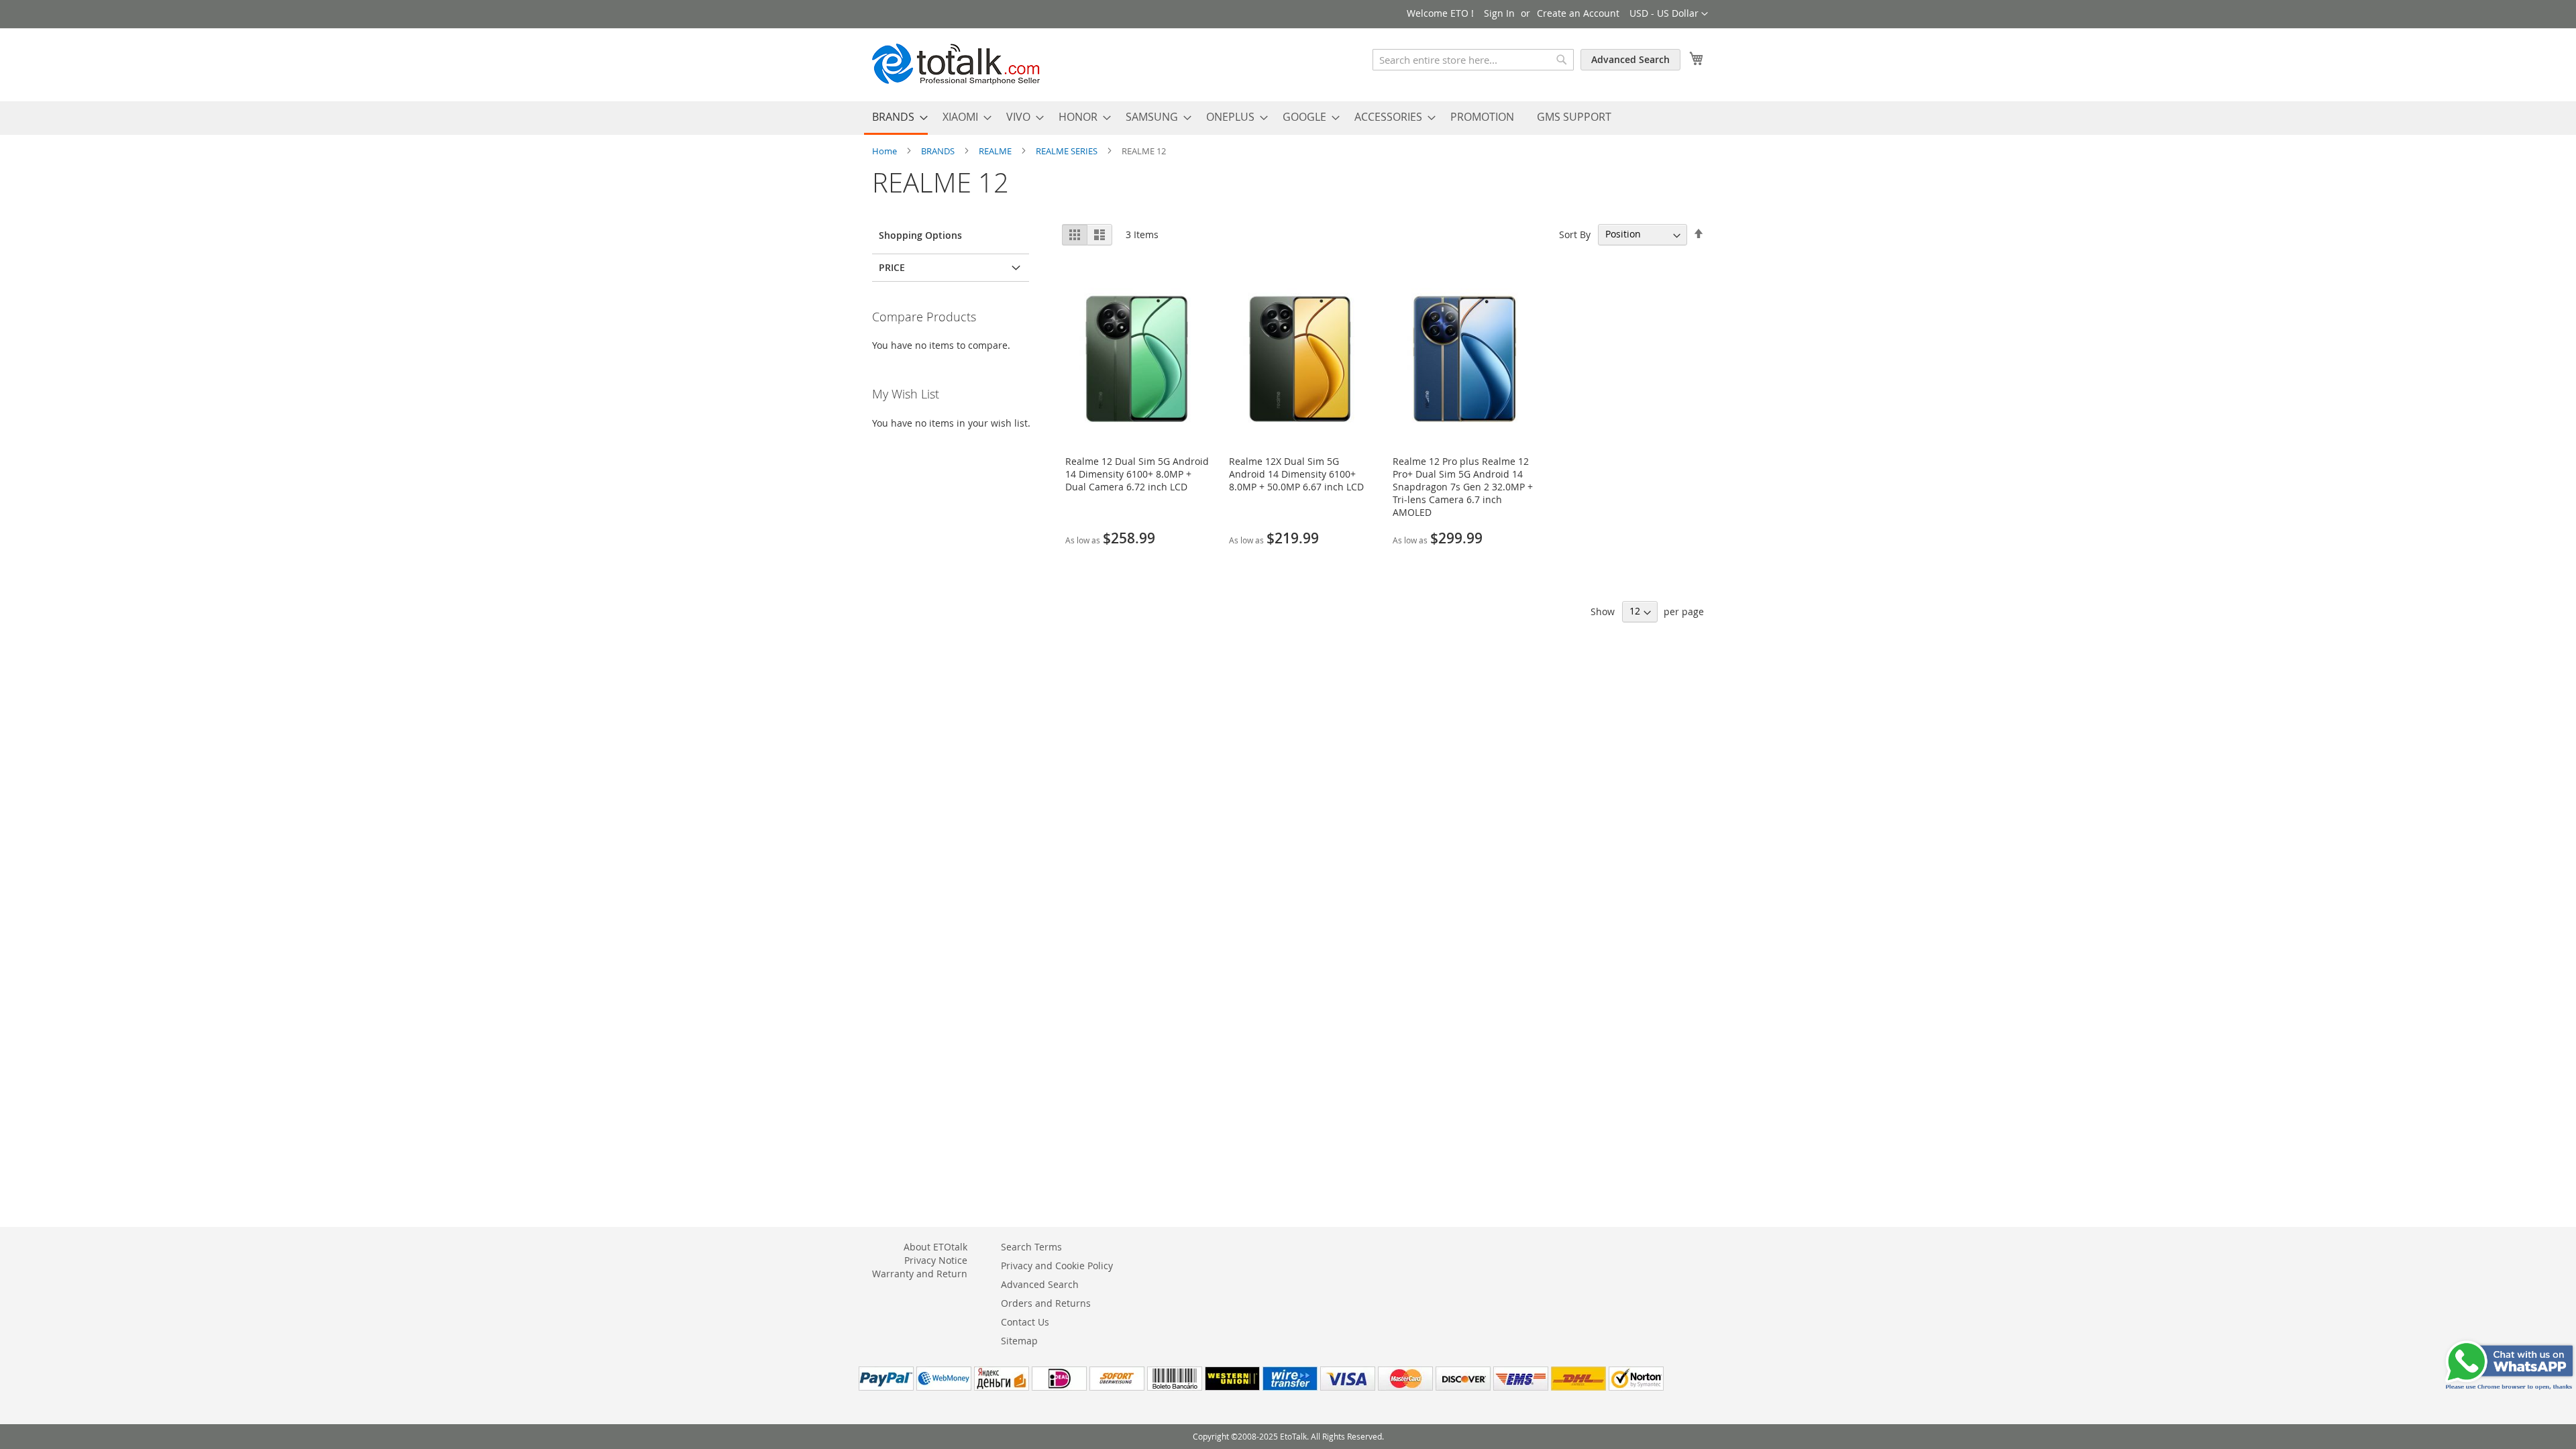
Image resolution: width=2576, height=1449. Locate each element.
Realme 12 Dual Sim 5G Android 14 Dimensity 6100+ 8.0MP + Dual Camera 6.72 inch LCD (1137, 474)
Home (885, 151)
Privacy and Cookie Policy (1057, 1266)
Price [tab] (892, 267)
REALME (996, 151)
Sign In (1499, 13)
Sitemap (1019, 1341)
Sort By (1575, 234)
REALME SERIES (1068, 151)
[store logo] (956, 64)
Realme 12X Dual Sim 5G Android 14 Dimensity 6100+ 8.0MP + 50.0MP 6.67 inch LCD (1296, 474)
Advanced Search (1630, 59)
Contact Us (1025, 1322)
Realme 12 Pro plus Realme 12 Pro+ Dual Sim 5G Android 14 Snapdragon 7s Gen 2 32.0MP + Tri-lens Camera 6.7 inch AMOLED (1463, 487)
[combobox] (1473, 60)
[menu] (1288, 118)
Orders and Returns (1046, 1303)
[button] (1669, 14)
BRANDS (939, 151)
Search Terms (1031, 1247)
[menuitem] (896, 118)
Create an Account (1578, 13)
